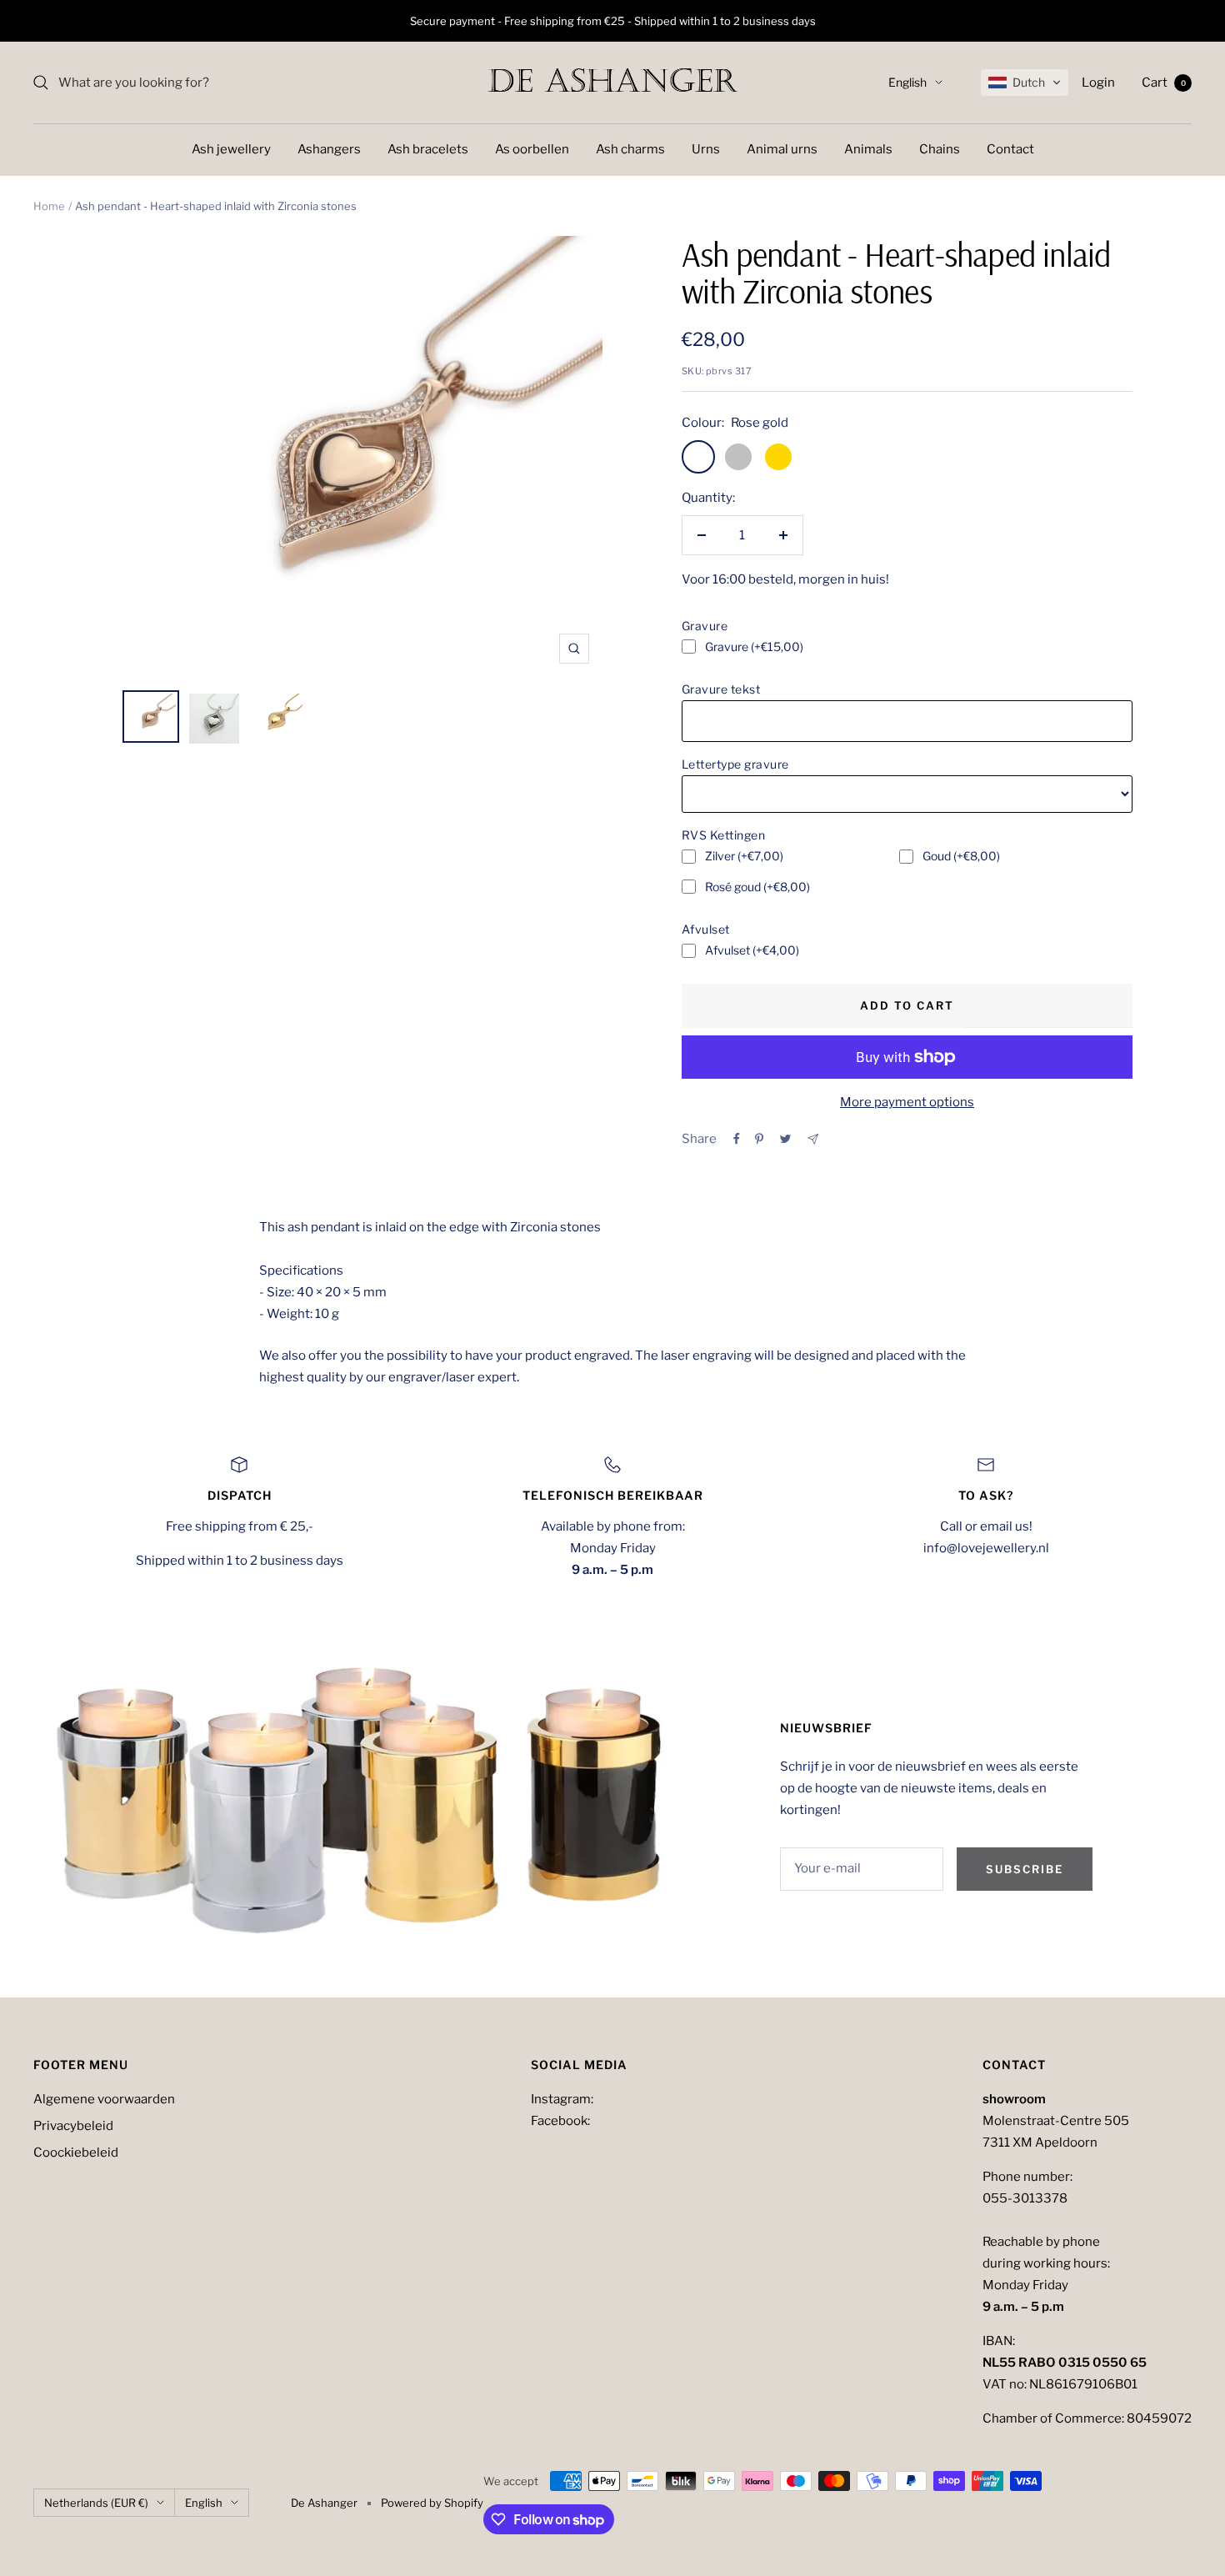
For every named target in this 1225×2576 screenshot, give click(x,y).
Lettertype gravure (735, 764)
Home (49, 206)
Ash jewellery (231, 149)
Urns (706, 149)
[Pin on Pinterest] (759, 1139)
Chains (940, 149)
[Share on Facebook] (737, 1139)
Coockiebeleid (76, 2153)
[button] (1025, 83)
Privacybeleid (73, 2126)
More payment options (907, 1102)
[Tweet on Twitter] (785, 1139)
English (907, 82)
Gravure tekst (721, 689)
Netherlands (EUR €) (96, 2503)
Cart (1164, 83)
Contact (1010, 149)
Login (1098, 83)
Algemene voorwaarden (104, 2099)
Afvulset (706, 929)
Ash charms (630, 149)
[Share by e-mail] (813, 1139)
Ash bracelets (428, 149)
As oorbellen (532, 149)
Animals (868, 149)
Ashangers (329, 149)
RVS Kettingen (724, 835)
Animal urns (782, 149)
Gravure (705, 626)
